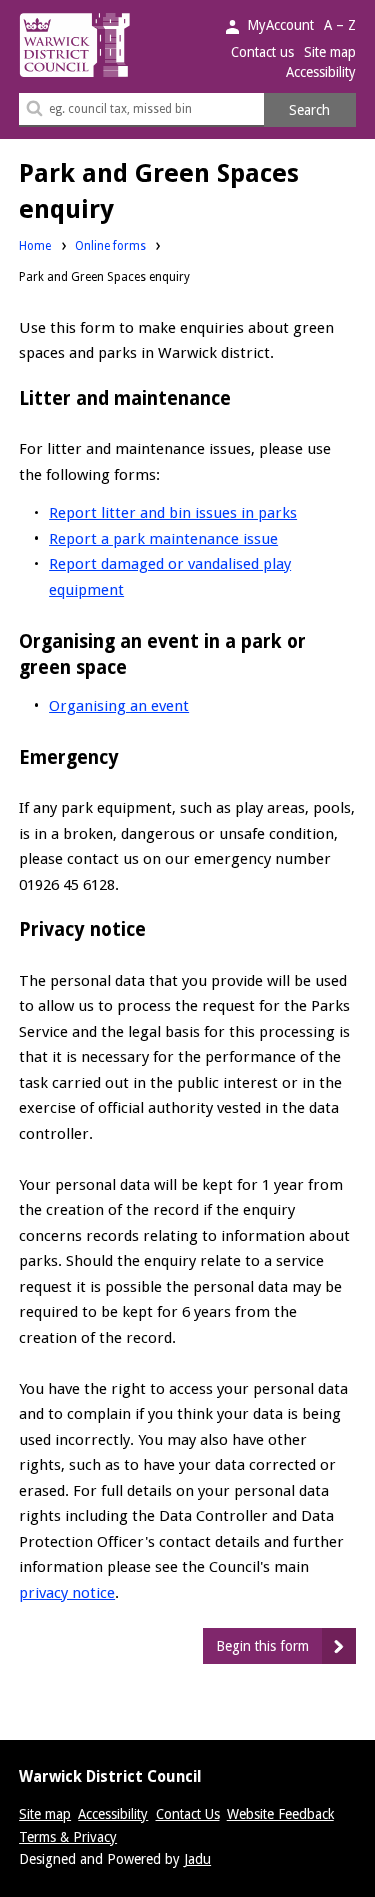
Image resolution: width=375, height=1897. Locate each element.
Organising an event (119, 706)
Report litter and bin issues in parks (173, 513)
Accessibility (321, 72)
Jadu (197, 1859)
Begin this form (262, 1646)
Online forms (110, 246)
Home (35, 246)
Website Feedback (280, 1814)
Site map (330, 52)
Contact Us (188, 1814)
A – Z (340, 25)
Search (309, 110)
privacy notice (67, 1593)
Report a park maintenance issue (163, 539)
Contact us (262, 52)
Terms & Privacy (68, 1837)
